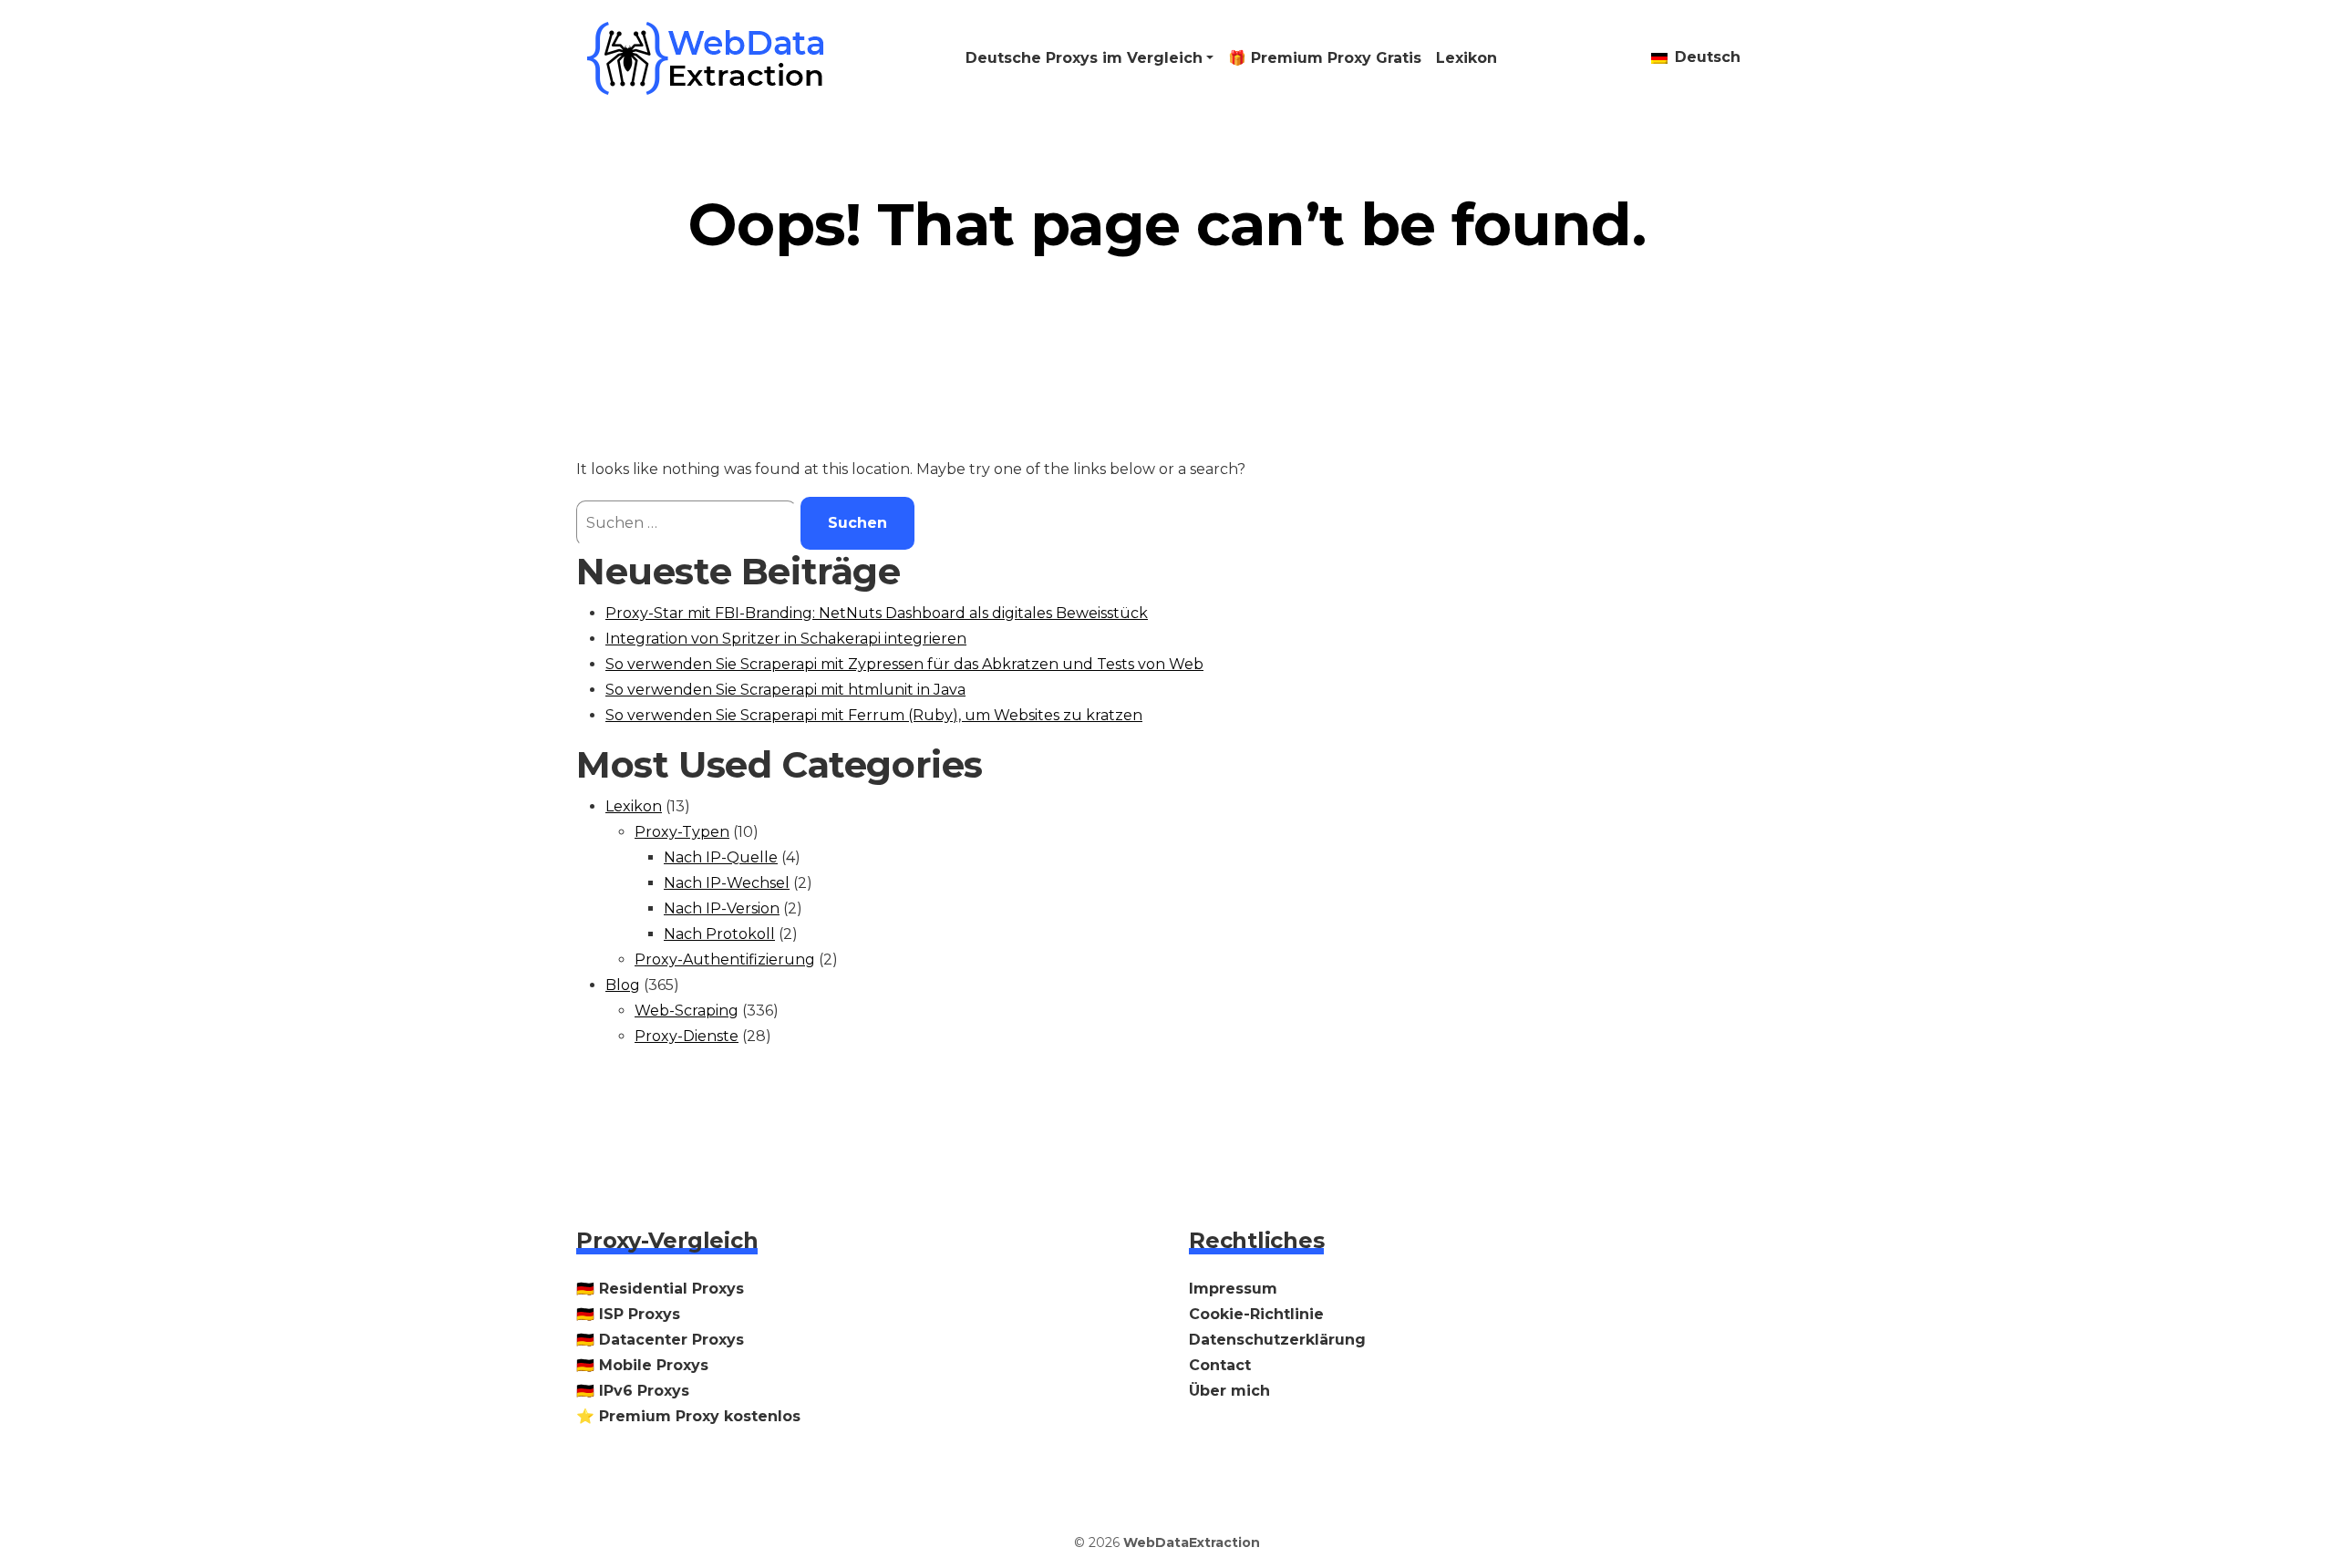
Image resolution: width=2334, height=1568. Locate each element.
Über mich (1229, 1391)
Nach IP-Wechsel (727, 883)
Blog (623, 985)
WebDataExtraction (1192, 1542)
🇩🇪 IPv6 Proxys (633, 1391)
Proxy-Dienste (687, 1036)
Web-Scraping (687, 1011)
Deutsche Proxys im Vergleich (1084, 58)
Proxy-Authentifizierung (725, 959)
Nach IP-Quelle (721, 857)
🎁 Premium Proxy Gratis (1325, 58)
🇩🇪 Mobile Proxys (642, 1365)
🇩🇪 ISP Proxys (628, 1314)
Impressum (1233, 1289)
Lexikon (1466, 58)
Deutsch (1705, 57)
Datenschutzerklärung (1277, 1340)
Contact (1220, 1365)
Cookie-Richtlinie (1256, 1314)
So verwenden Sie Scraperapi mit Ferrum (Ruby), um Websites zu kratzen (874, 715)
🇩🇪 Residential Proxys (660, 1289)
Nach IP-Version (722, 908)
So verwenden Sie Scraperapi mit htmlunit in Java (785, 690)
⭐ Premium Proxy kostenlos (688, 1416)
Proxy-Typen (682, 832)
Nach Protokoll (719, 934)
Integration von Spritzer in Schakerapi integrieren (786, 639)
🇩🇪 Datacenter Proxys (660, 1340)
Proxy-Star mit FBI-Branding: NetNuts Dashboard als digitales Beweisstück (877, 613)
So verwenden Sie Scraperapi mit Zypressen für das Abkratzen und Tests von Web (904, 664)
